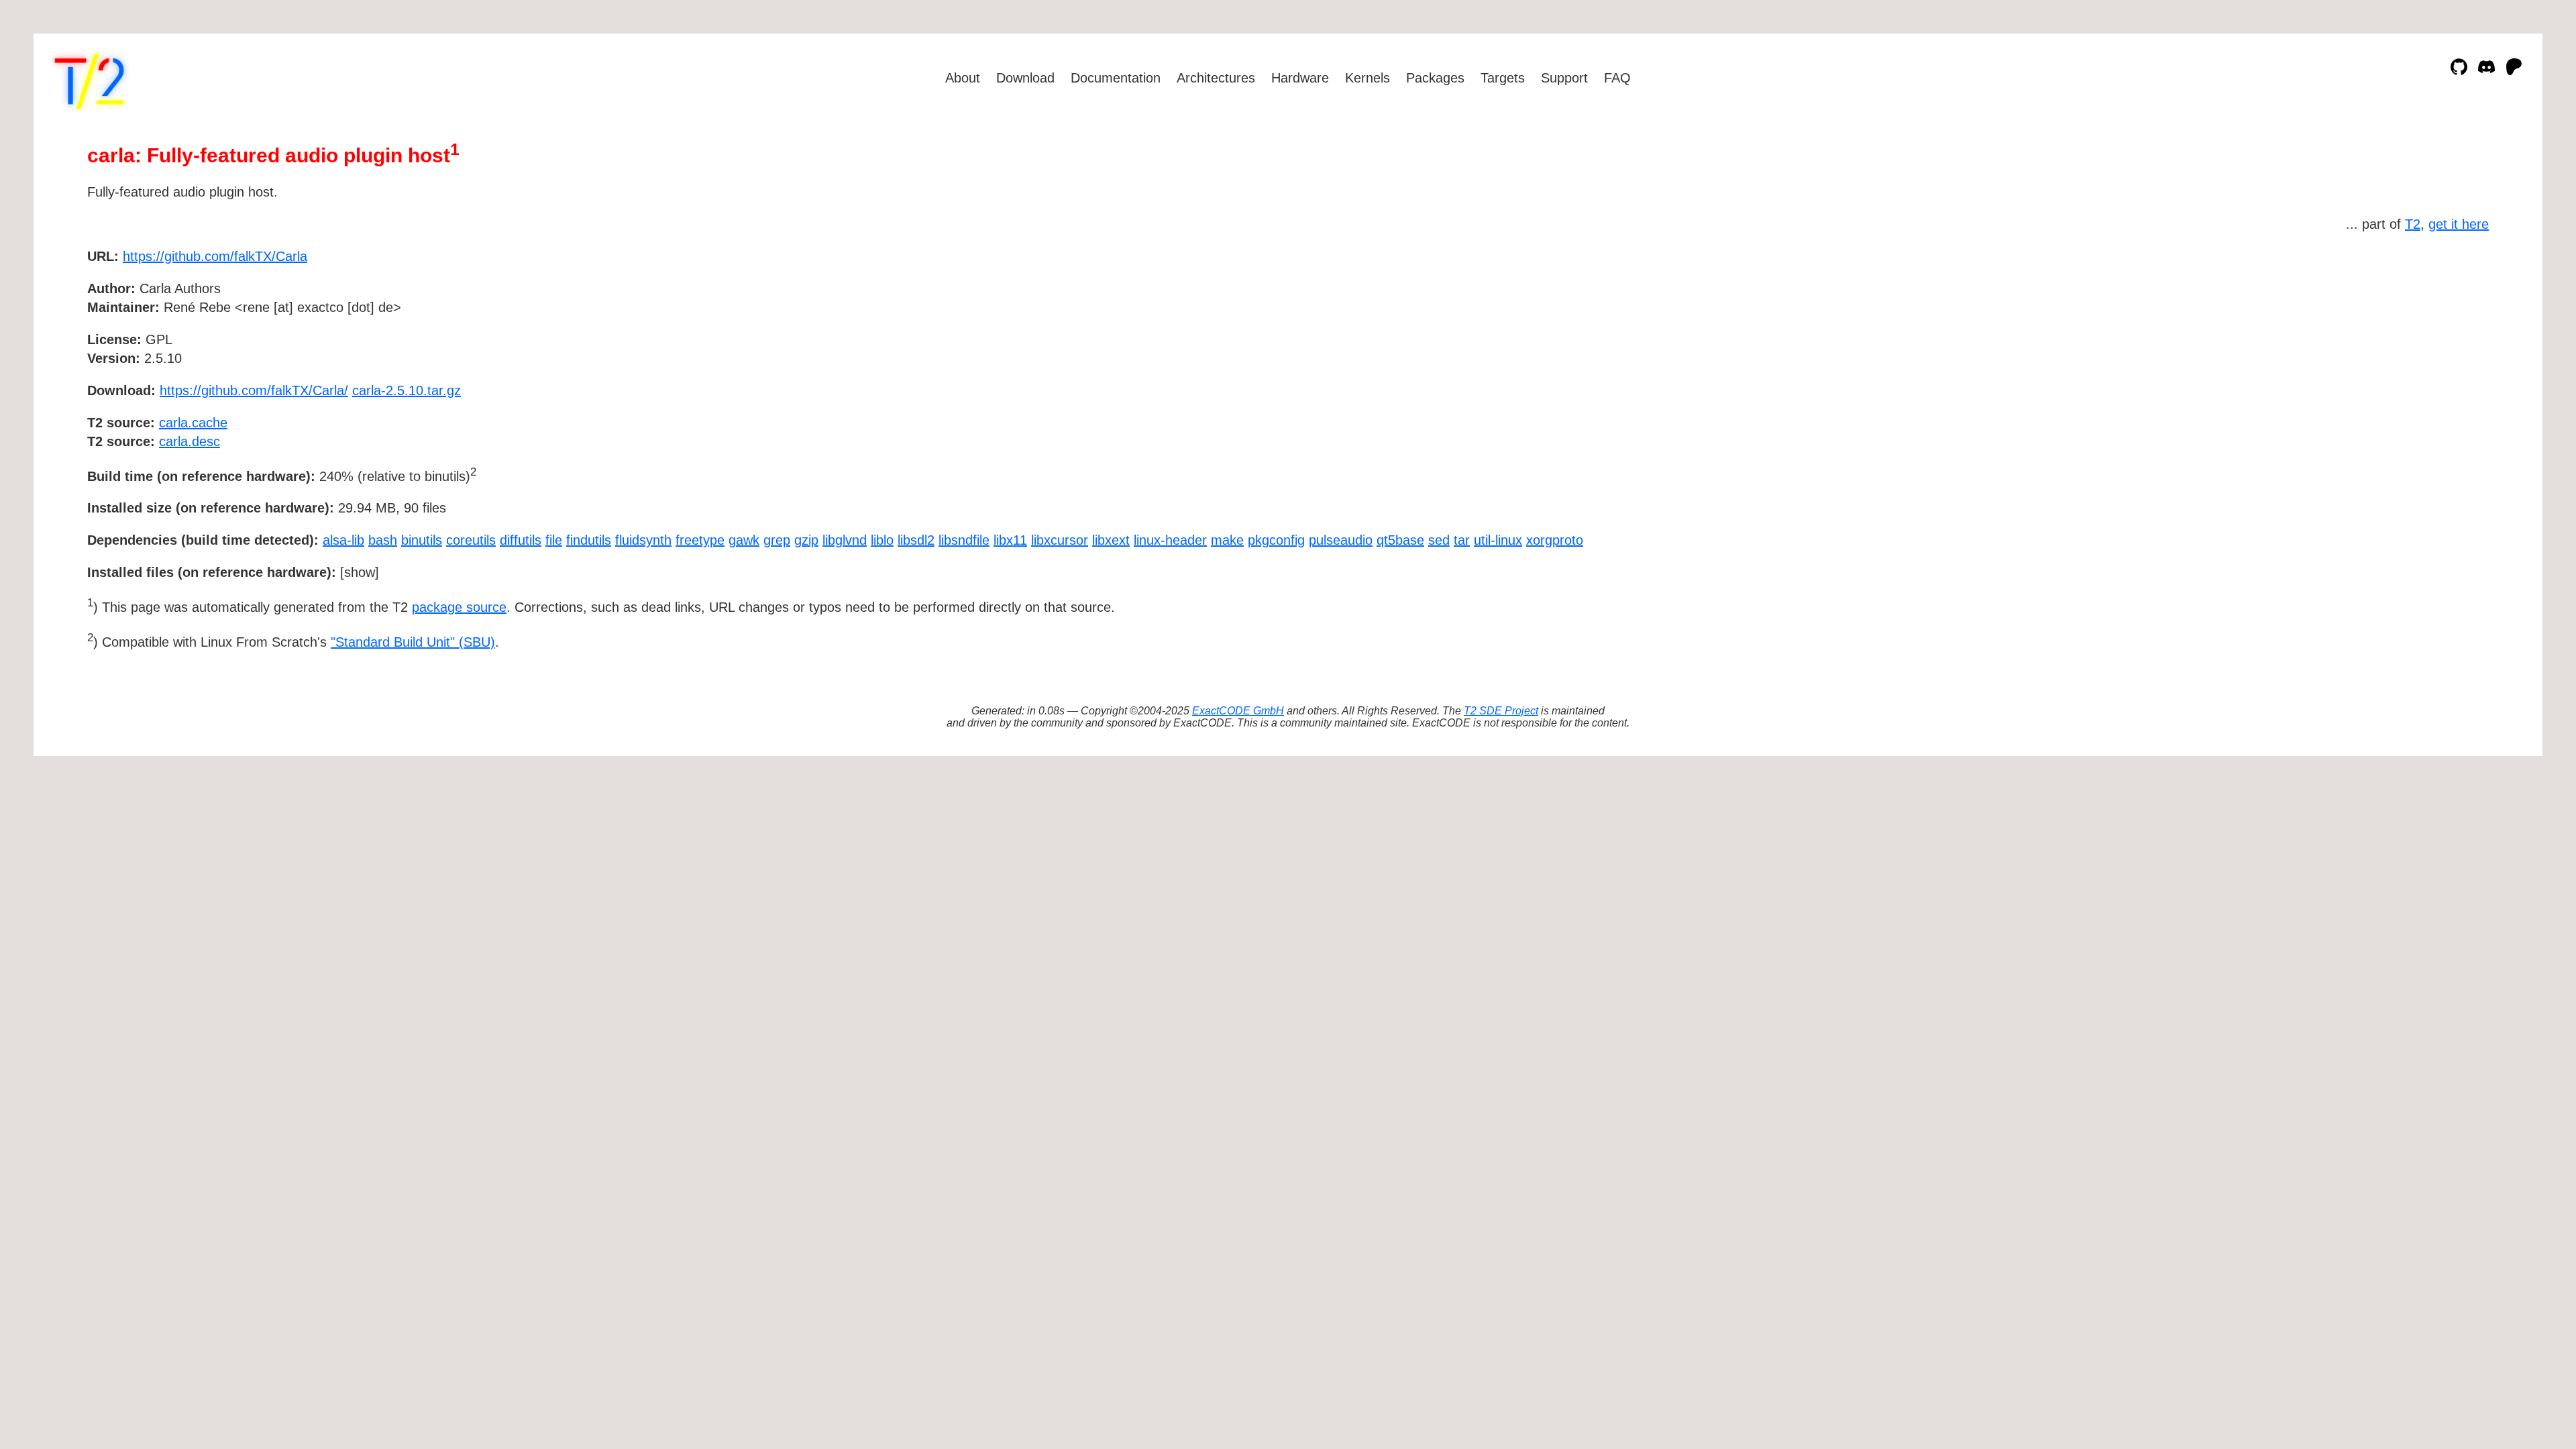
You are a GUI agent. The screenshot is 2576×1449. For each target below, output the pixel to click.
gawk (744, 540)
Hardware (1300, 78)
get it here (2459, 224)
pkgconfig (1276, 540)
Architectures (1216, 78)
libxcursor (1060, 540)
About (963, 78)
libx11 (1010, 540)
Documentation (1116, 78)
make (1227, 540)
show (360, 572)
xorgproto (1555, 540)
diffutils (521, 540)
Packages (1435, 78)
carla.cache (193, 423)
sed (1439, 540)
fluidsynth (643, 540)
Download (1025, 78)
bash (383, 540)
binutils (422, 540)
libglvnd (845, 540)
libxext (1111, 540)
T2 (2413, 224)
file (554, 540)
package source (459, 607)
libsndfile (964, 540)
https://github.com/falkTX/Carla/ (254, 390)
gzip (806, 540)
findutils (589, 540)
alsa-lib (343, 540)
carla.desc (190, 441)
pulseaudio (1341, 540)
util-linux (1498, 540)
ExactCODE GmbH (1238, 711)
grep (777, 540)
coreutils (471, 540)
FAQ (1617, 78)
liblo (882, 540)
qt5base (1400, 540)
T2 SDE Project (1501, 711)
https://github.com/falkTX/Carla (215, 256)
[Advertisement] (2449, 334)
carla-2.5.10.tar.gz (407, 390)
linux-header (1170, 540)
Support (1564, 78)
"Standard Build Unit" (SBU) (413, 642)
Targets (1503, 78)
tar (1462, 540)
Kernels (1367, 78)
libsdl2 (916, 540)
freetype (700, 540)
